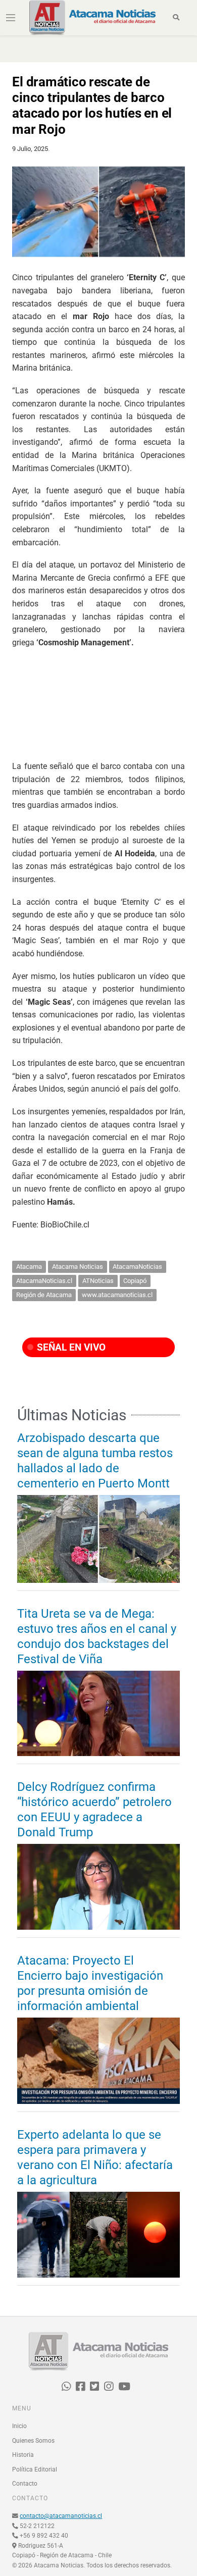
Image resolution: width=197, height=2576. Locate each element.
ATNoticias (98, 1281)
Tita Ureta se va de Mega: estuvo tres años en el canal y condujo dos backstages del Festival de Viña (97, 1636)
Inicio (19, 2426)
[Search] (177, 18)
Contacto (25, 2484)
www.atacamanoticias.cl (117, 1295)
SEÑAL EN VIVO (70, 1347)
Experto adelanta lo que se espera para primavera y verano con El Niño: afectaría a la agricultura (95, 2157)
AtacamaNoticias (137, 1267)
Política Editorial (35, 2469)
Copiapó (135, 1281)
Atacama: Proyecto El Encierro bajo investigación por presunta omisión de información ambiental (90, 1983)
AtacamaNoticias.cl (44, 1281)
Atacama (29, 1267)
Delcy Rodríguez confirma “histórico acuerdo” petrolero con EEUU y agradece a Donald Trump (94, 1810)
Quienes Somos (33, 2441)
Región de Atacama (44, 1295)
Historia (23, 2455)
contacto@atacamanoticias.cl (61, 2516)
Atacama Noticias (78, 1267)
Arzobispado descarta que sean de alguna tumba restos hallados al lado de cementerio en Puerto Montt (95, 1461)
